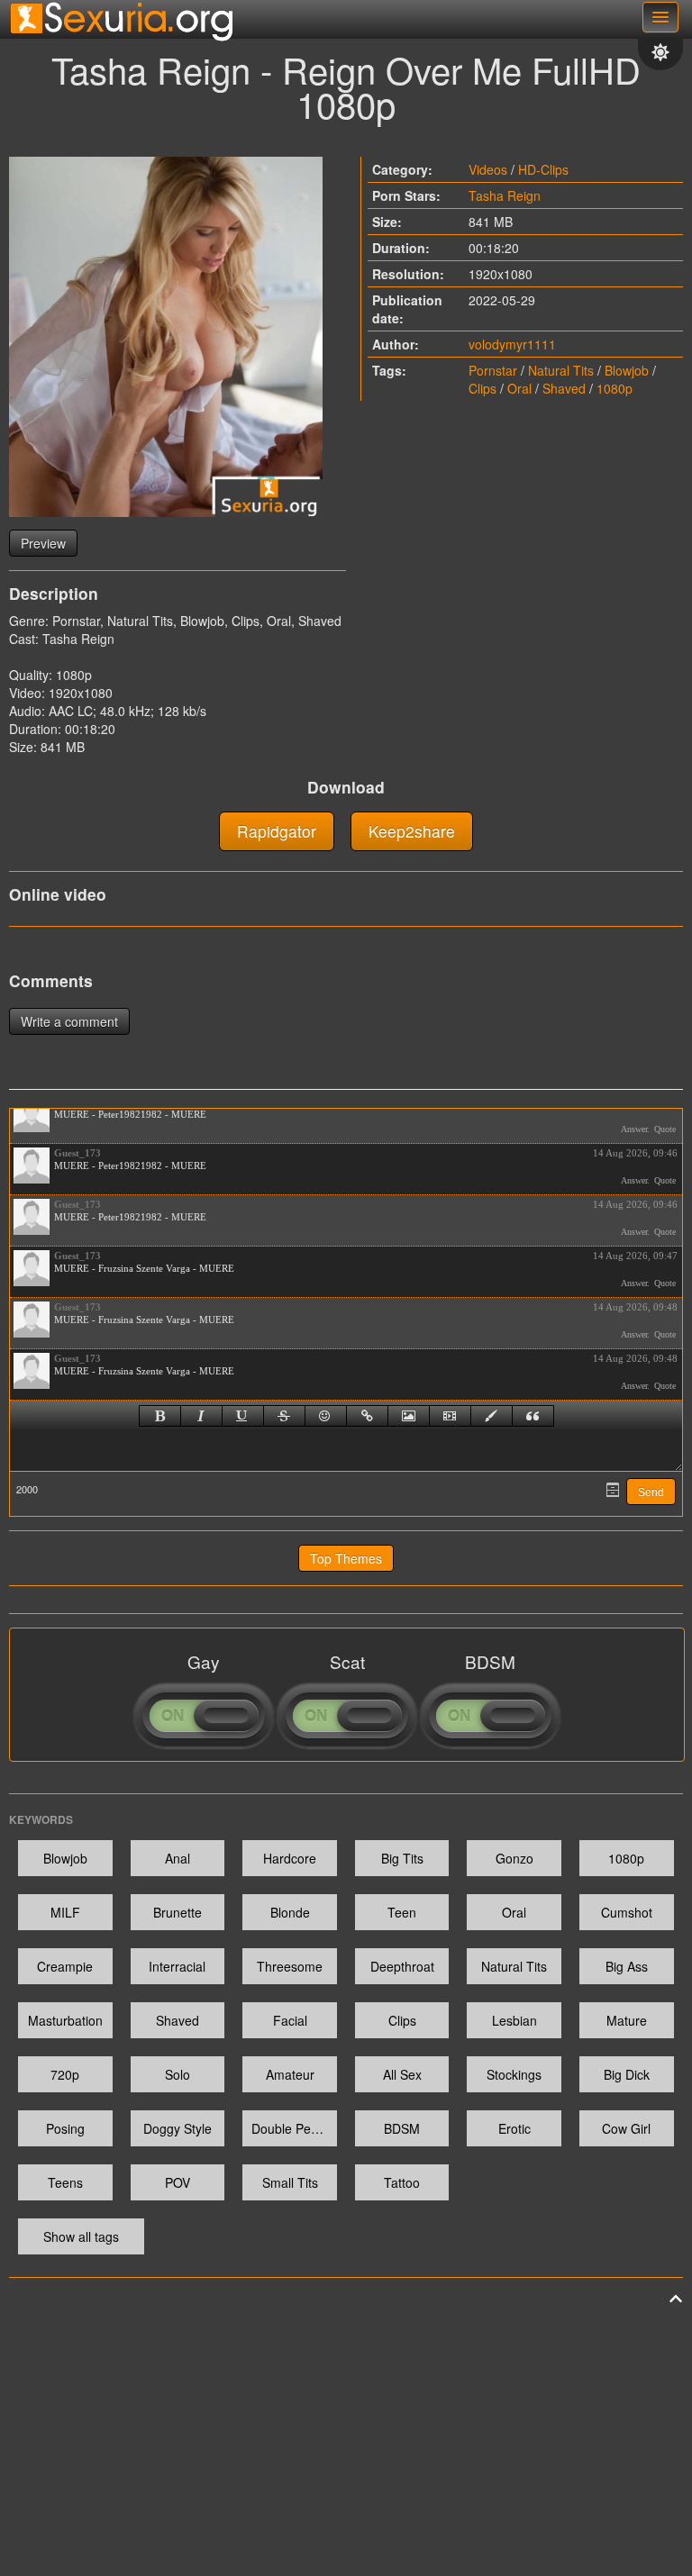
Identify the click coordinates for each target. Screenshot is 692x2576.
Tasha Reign (505, 195)
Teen (402, 1912)
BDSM (402, 2128)
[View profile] (32, 1114)
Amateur (290, 2074)
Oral (519, 388)
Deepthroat (402, 1966)
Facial (290, 2020)
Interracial (177, 1966)
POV (178, 2182)
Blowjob (627, 370)
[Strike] (284, 1416)
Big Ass (627, 1966)
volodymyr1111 (512, 344)
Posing (65, 2128)
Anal (178, 1858)
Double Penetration (294, 2128)
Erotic (514, 2128)
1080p (615, 388)
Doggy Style (178, 2128)
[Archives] (613, 1490)
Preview (43, 543)
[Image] (409, 1416)
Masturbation (65, 2020)
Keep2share (412, 831)
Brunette (178, 1912)
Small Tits (290, 2182)
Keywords (41, 1819)
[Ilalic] (201, 1416)
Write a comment (69, 1021)
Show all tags (81, 2236)
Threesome (290, 1966)
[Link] (367, 1416)
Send (651, 1492)
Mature (627, 2020)
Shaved (564, 388)
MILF (65, 1912)
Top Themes (346, 1558)
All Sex (402, 2074)
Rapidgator (277, 831)
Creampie (65, 1966)
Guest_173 (77, 1153)
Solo (178, 2074)
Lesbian (514, 2020)
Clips (483, 388)
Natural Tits (561, 370)
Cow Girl (626, 2128)
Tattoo (402, 2182)
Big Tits (402, 1858)
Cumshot (627, 1912)
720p (65, 2074)
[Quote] (533, 1416)
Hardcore (290, 1858)
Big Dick (627, 2074)
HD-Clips (543, 169)
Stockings (514, 2074)
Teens (65, 2182)
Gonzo (514, 1858)
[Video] (450, 1416)
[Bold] (160, 1416)
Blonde (290, 1912)
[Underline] (243, 1416)
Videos (488, 169)
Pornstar (493, 370)
